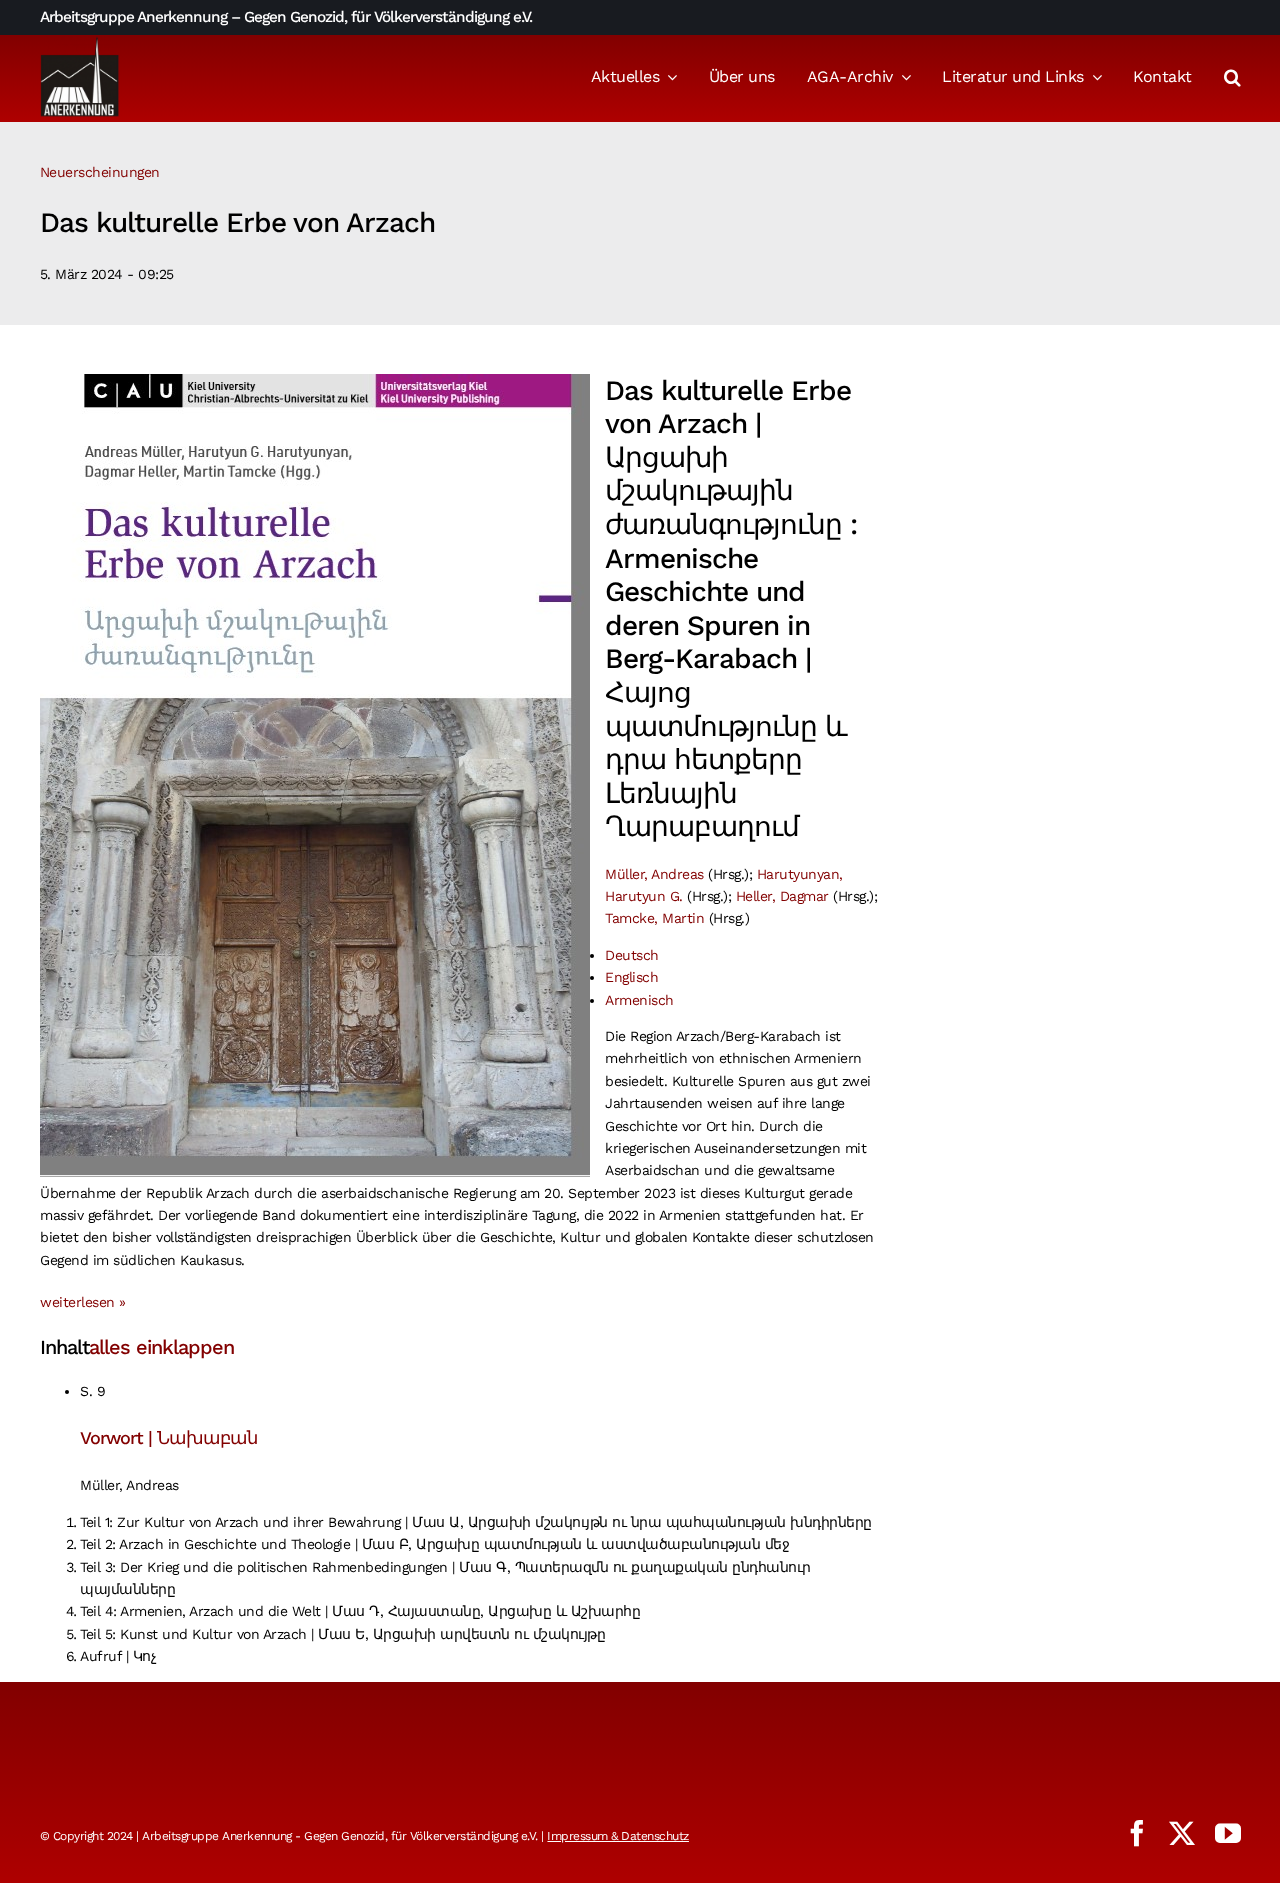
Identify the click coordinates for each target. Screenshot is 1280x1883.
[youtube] (1228, 1833)
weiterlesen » (83, 1302)
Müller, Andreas (654, 874)
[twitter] (1182, 1833)
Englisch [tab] (631, 977)
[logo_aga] (80, 43)
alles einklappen (161, 1347)
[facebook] (1137, 1833)
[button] (1232, 79)
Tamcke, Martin (654, 918)
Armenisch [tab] (639, 1000)
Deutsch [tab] (632, 955)
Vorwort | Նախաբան (168, 1437)
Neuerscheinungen (100, 172)
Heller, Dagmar (782, 896)
